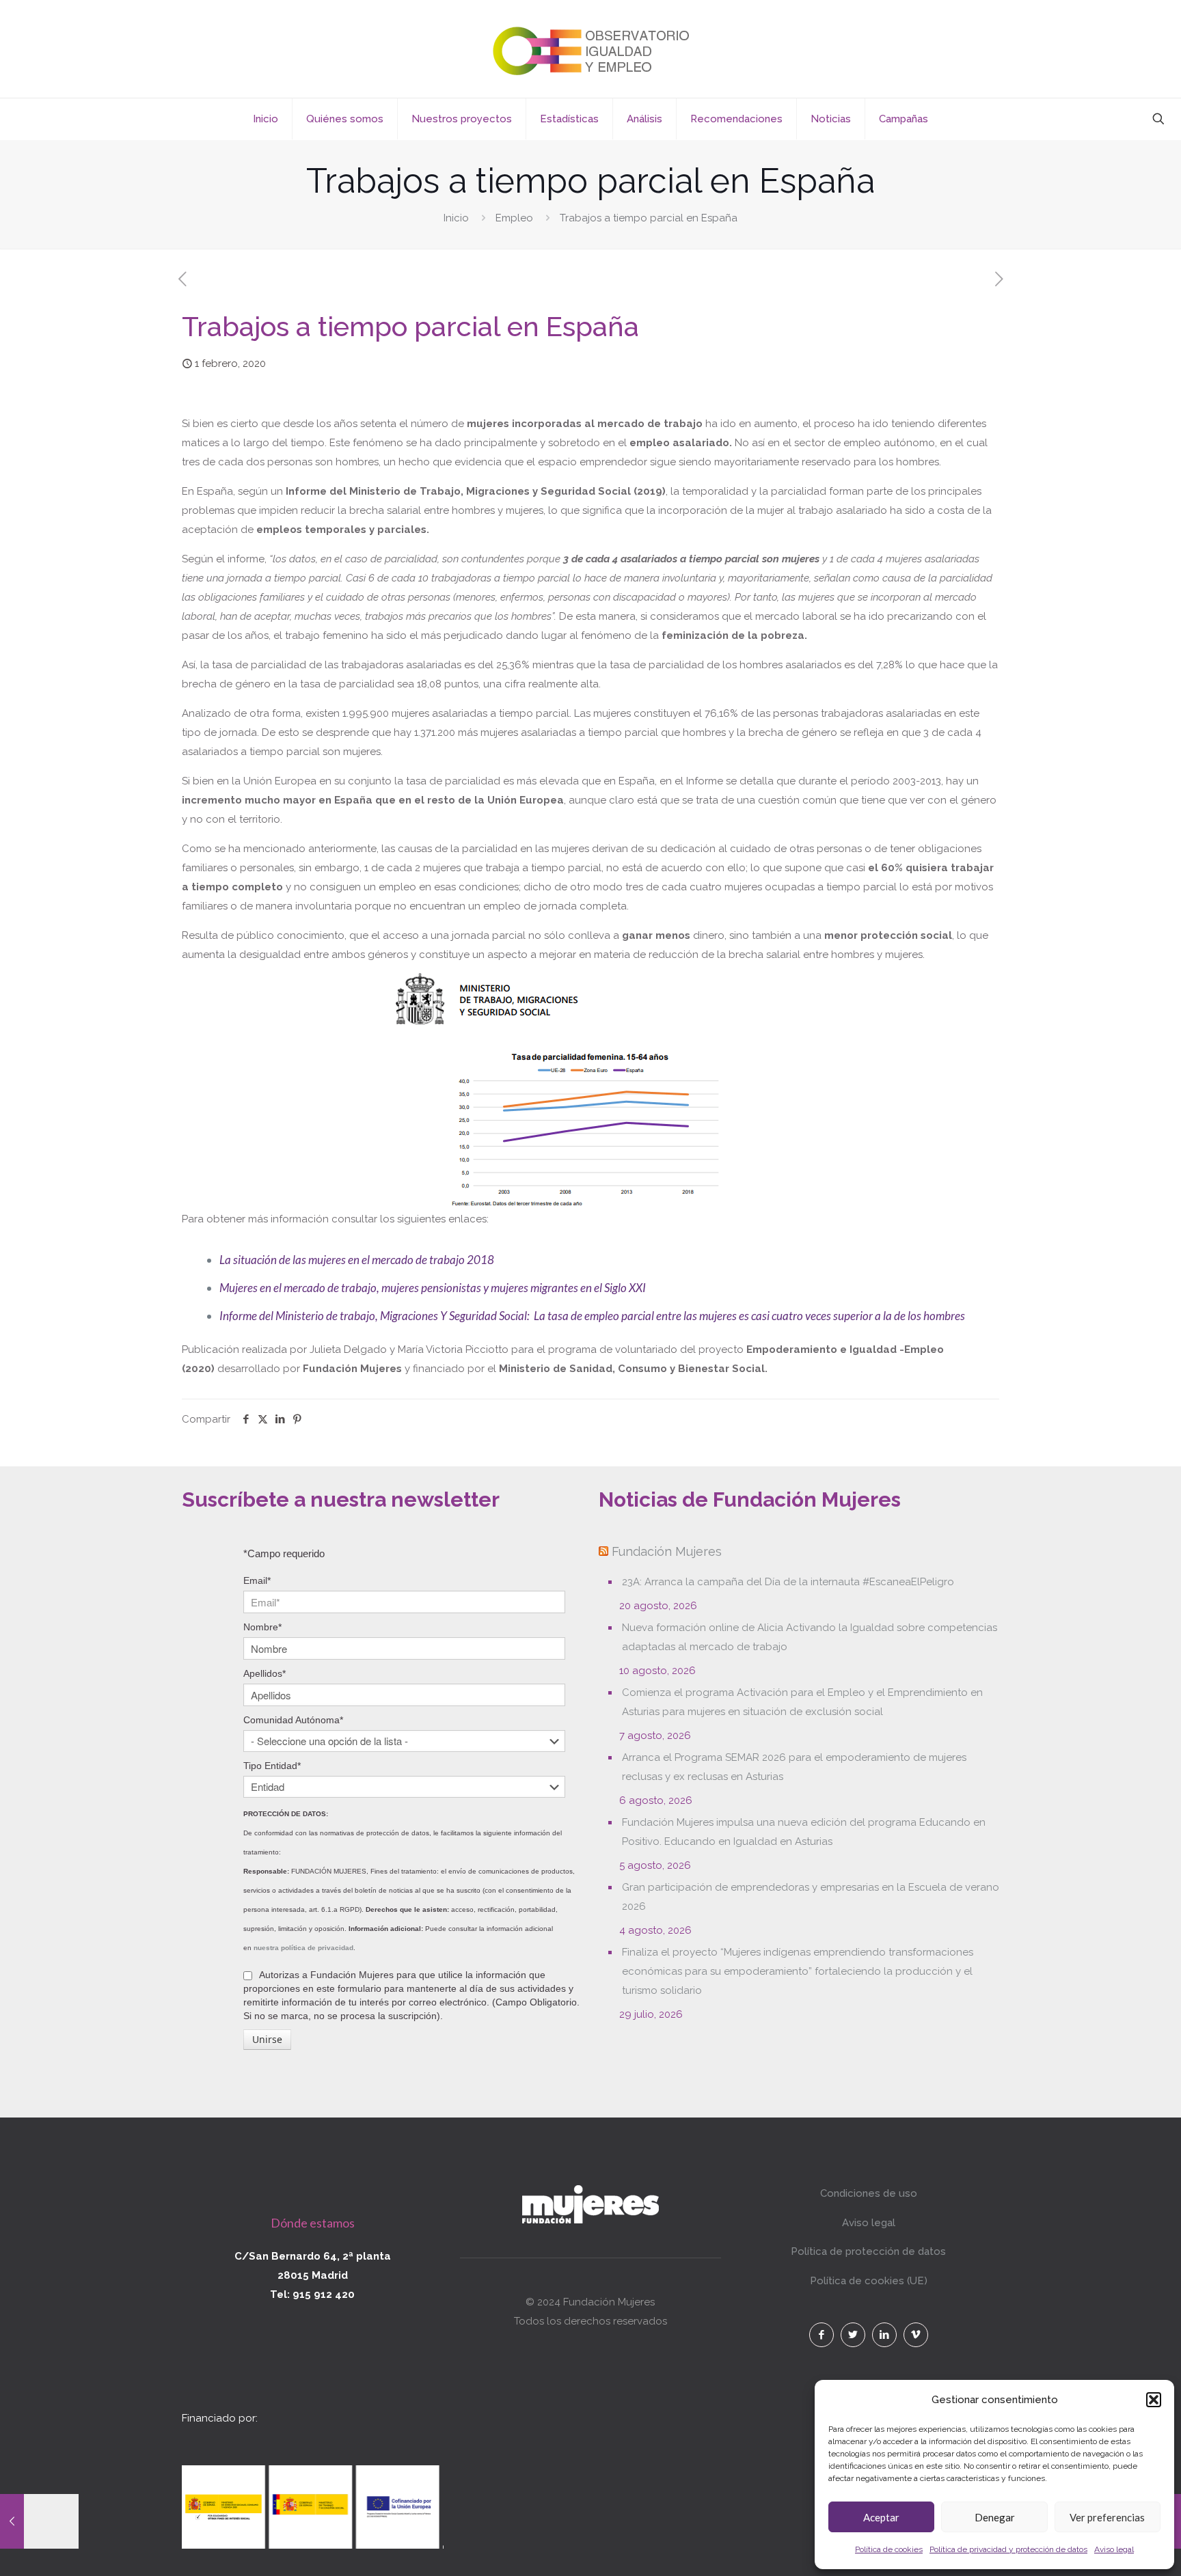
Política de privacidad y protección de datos (1008, 2549)
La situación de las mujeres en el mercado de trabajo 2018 (357, 1260)
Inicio (456, 218)
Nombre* (262, 1627)
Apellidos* (264, 1673)
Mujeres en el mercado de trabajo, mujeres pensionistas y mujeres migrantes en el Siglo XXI (433, 1288)
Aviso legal (1114, 2549)
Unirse (267, 2039)
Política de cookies (889, 2549)
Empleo (514, 218)
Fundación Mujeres (667, 1551)
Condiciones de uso (869, 2193)
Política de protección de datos (868, 2251)
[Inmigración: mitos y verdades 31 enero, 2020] (39, 2521)
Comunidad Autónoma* (293, 1720)
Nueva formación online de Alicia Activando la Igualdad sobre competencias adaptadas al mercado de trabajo (810, 1637)
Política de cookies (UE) (869, 2281)
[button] (1154, 2400)
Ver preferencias (1107, 2517)
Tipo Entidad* (272, 1766)
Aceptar (881, 2517)
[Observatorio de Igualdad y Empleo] (590, 49)
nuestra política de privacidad (303, 1948)
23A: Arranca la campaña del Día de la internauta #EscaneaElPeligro (788, 1582)
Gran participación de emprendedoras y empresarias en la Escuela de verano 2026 (811, 1897)
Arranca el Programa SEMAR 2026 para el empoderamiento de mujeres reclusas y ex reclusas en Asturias (794, 1767)
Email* (257, 1580)
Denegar (995, 2517)
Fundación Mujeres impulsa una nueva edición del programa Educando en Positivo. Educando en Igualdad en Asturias (804, 1832)
